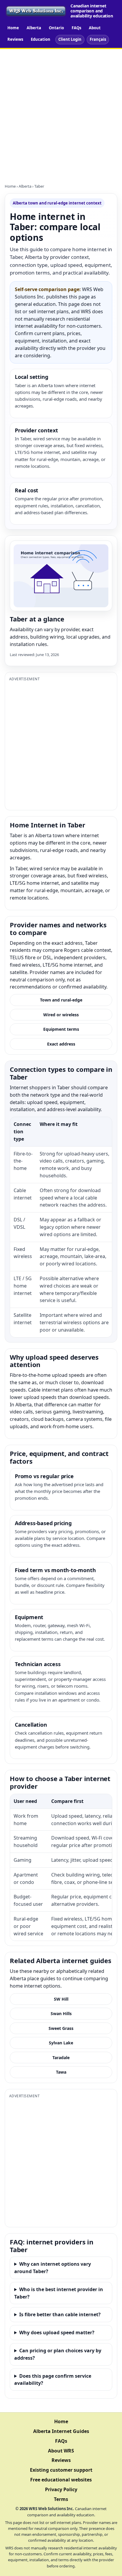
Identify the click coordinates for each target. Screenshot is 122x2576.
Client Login (70, 39)
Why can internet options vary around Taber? (53, 2268)
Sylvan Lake (61, 2043)
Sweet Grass (61, 2028)
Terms (61, 2499)
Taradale (61, 2058)
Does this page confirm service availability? (53, 2380)
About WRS (61, 2451)
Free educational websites (61, 2480)
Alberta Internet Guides (61, 2431)
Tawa (61, 2072)
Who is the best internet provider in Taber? (59, 2293)
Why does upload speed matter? (57, 2332)
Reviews (15, 39)
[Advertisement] (61, 113)
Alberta (34, 28)
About (95, 28)
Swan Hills (61, 2013)
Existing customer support (61, 2470)
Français (98, 39)
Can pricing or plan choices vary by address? (58, 2354)
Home (13, 28)
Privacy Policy (61, 2489)
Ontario (56, 28)
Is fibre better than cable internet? (60, 2314)
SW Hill (61, 1999)
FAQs (76, 28)
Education (41, 39)
